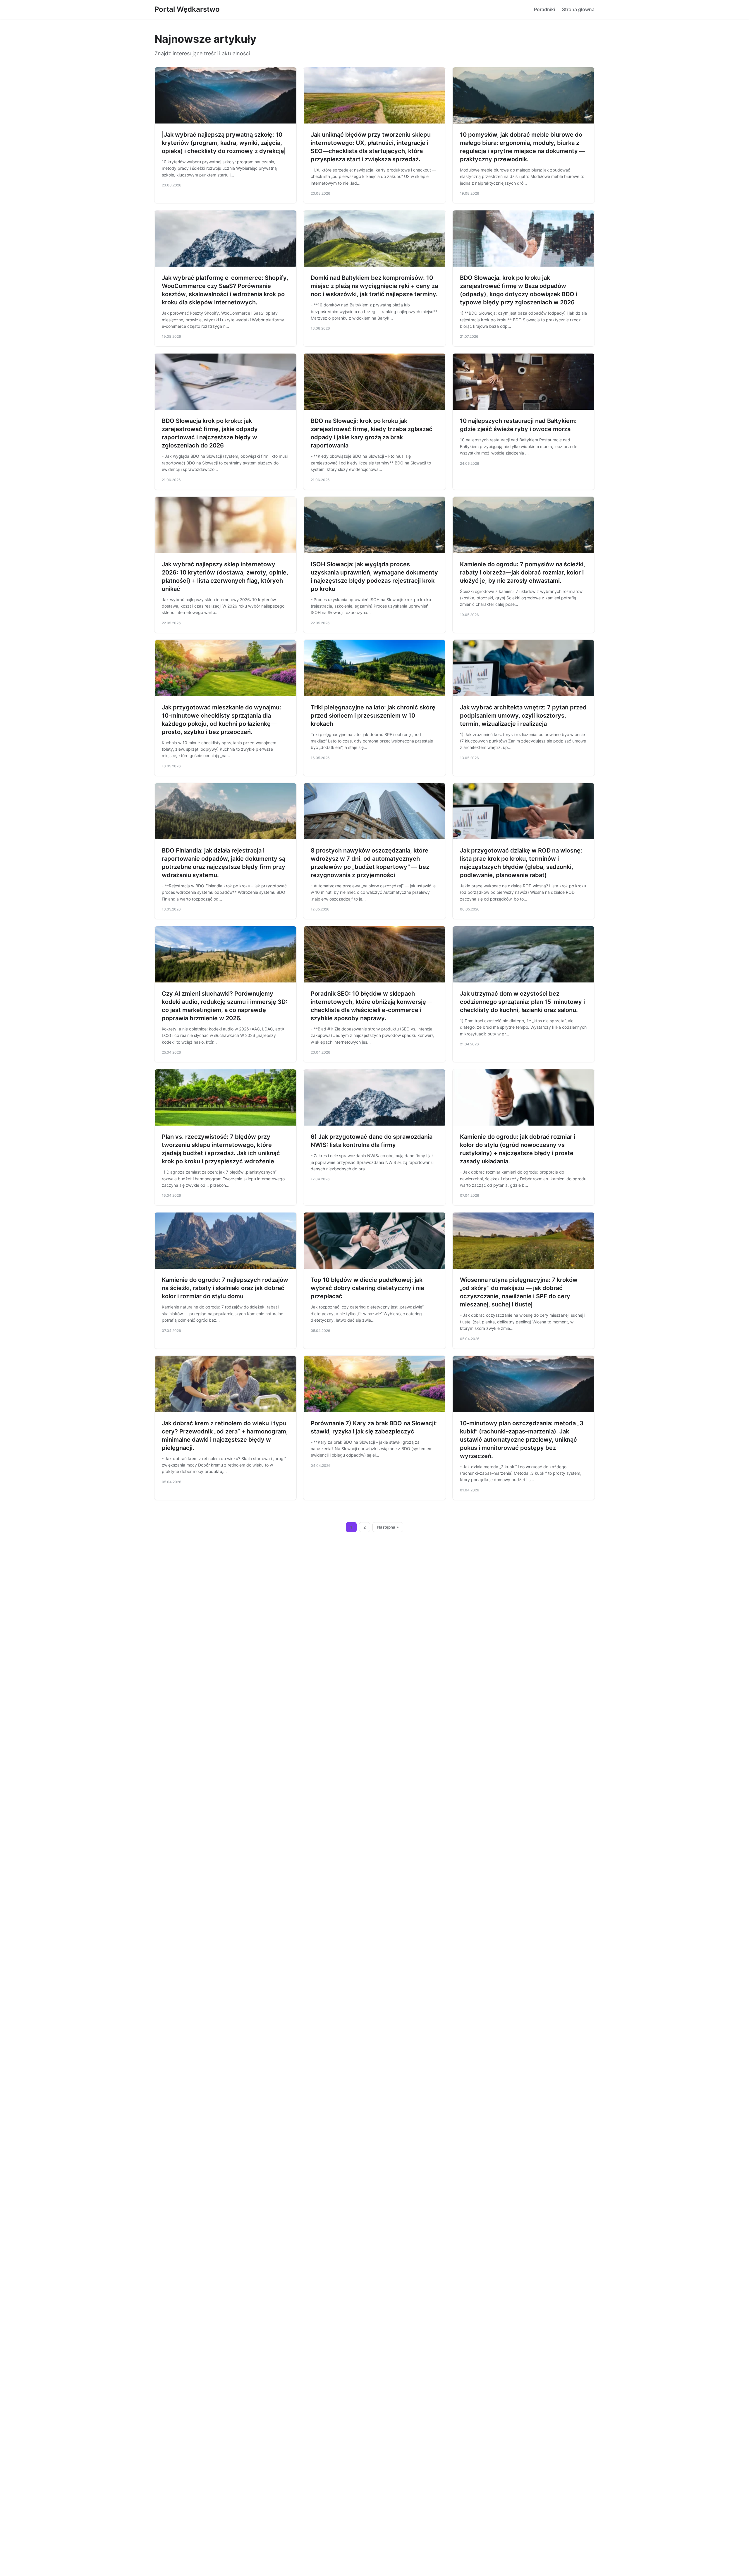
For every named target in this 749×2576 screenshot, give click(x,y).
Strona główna (578, 9)
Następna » (388, 1527)
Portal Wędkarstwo (187, 9)
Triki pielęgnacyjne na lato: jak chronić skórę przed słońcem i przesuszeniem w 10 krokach (373, 716)
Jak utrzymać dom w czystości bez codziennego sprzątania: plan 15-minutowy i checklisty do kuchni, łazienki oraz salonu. (522, 1002)
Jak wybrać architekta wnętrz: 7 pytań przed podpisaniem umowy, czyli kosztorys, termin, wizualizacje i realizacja (523, 716)
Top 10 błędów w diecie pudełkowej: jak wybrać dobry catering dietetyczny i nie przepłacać (367, 1288)
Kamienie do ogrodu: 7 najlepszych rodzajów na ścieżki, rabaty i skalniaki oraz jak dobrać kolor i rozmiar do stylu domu (225, 1288)
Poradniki (544, 9)
